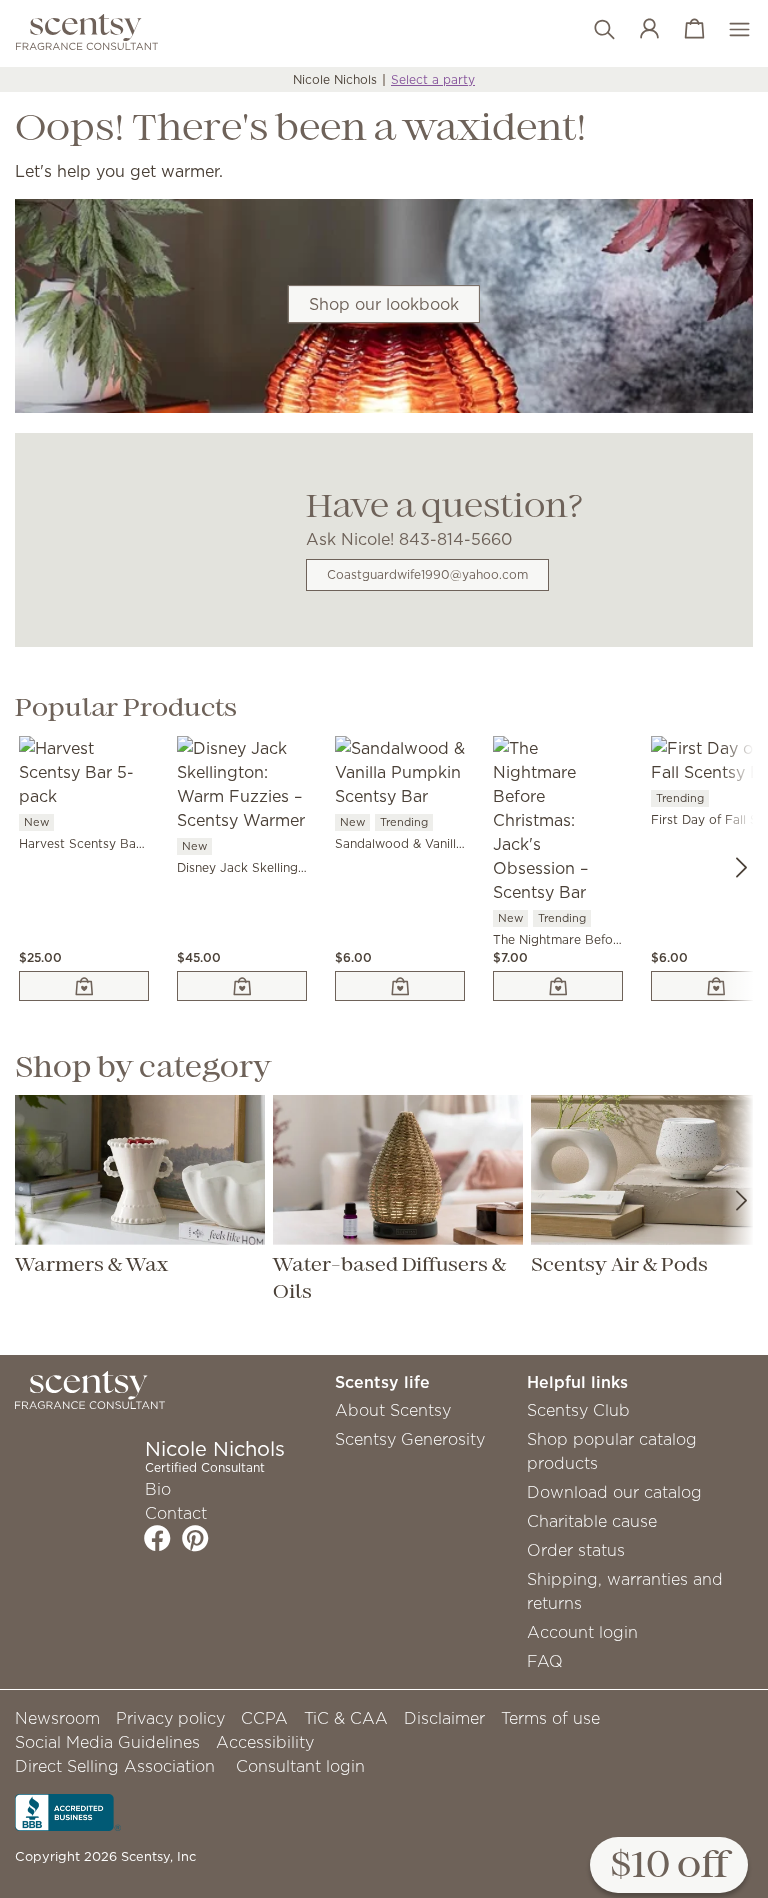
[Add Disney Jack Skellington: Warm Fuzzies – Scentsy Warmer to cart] (242, 986)
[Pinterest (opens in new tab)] (195, 1538)
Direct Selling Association (115, 1766)
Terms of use (550, 1718)
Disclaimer (444, 1718)
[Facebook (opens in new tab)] (157, 1538)
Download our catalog (614, 1492)
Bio (158, 1489)
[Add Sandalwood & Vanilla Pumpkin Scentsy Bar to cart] (400, 986)
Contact (176, 1513)
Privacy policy (170, 1718)
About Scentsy (393, 1410)
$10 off (669, 1866)
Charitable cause (592, 1521)
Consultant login (300, 1766)
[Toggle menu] (729, 30)
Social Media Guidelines (107, 1742)
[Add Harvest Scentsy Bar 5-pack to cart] (84, 986)
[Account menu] (639, 30)
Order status (576, 1550)
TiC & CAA (346, 1718)
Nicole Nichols (335, 79)
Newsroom (57, 1718)
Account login (582, 1632)
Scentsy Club (578, 1410)
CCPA (264, 1718)
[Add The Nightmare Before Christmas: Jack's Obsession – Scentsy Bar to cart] (558, 986)
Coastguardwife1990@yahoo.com (427, 574)
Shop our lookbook (384, 304)
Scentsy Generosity (410, 1439)
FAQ (545, 1661)
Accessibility (265, 1742)
